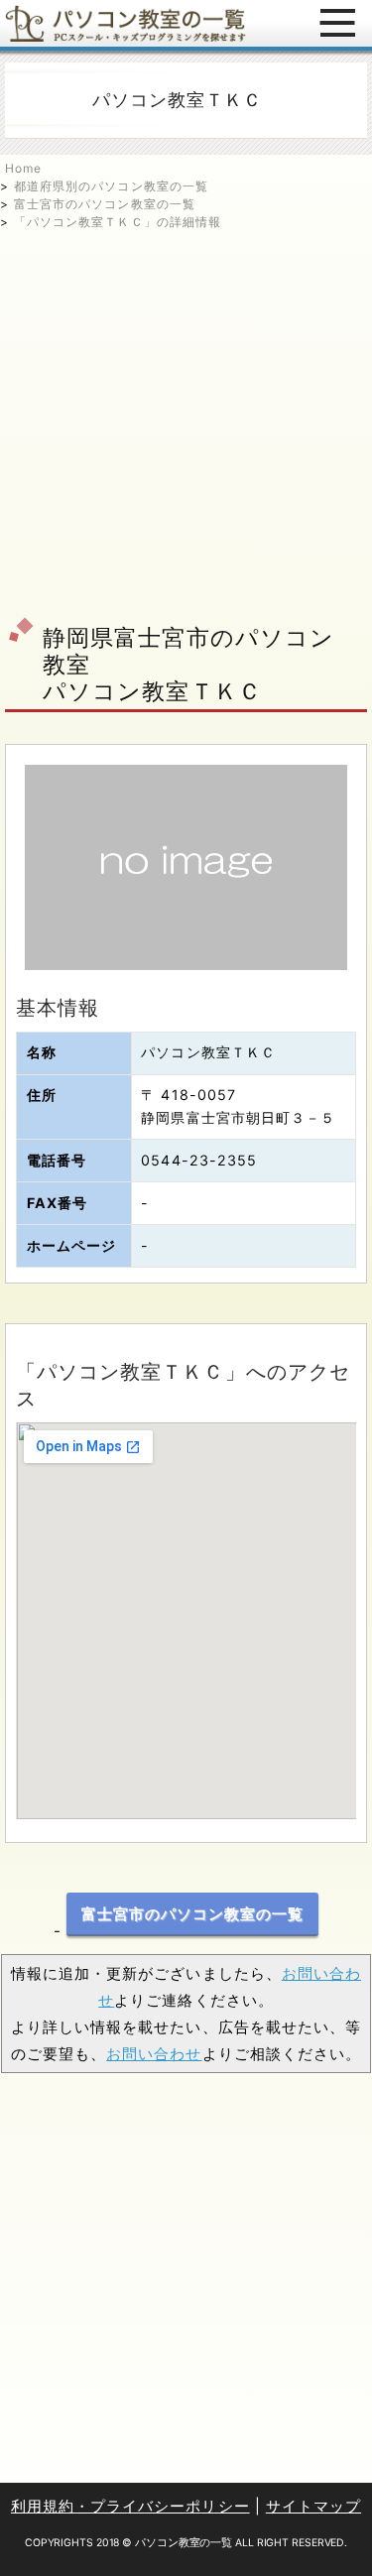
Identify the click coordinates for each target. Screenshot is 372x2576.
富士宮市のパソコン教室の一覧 (105, 204)
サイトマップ (313, 2506)
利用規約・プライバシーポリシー (130, 2506)
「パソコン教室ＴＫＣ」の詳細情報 (118, 222)
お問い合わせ (154, 2054)
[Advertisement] (186, 417)
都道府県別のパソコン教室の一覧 (111, 186)
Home (23, 168)
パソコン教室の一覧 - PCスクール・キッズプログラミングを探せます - (125, 23)
